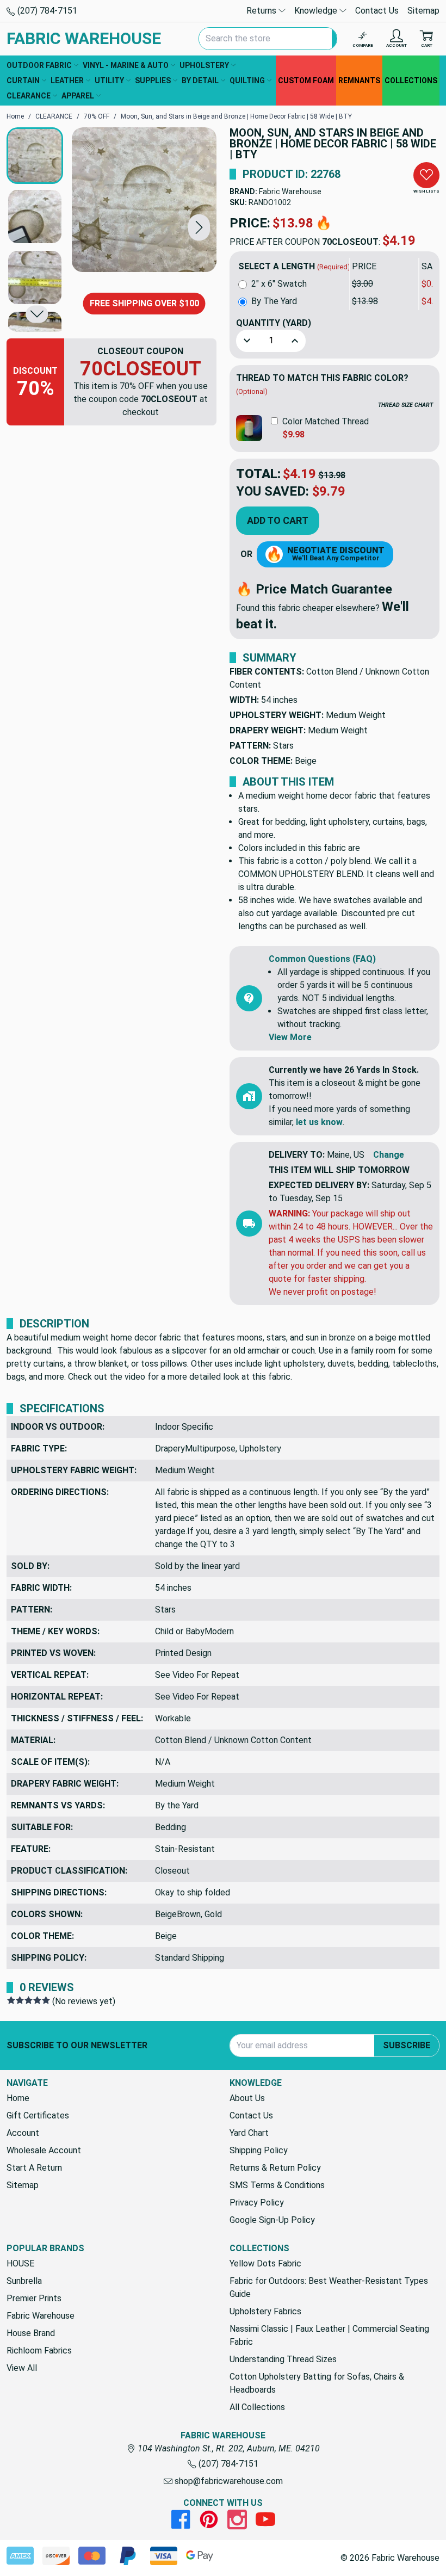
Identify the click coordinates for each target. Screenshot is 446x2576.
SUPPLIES (153, 81)
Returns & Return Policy (275, 2168)
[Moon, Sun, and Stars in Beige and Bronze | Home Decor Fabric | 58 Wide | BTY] (144, 200)
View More (290, 1037)
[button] (199, 227)
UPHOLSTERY (204, 65)
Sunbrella (24, 2281)
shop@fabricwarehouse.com (228, 2481)
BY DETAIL (200, 81)
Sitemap (423, 11)
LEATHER (67, 81)
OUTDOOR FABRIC (39, 65)
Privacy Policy (257, 2203)
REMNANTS (359, 81)
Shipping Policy (259, 2150)
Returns (262, 11)
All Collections (257, 2407)
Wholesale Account (44, 2150)
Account (23, 2133)
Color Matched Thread (326, 421)
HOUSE (20, 2263)
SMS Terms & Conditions (277, 2185)
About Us (247, 2098)
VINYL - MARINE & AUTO (126, 65)
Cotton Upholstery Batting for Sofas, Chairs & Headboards (317, 2383)
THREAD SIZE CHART (405, 405)
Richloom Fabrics (39, 2350)
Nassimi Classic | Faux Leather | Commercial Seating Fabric (329, 2335)
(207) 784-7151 (46, 11)
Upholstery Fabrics (265, 2311)
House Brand (31, 2333)
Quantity (274, 323)
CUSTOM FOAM (306, 81)
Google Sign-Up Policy (272, 2220)
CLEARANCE (29, 96)
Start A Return (34, 2168)
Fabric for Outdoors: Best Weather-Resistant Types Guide (329, 2287)
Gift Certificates (38, 2115)
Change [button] (389, 1155)
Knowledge (317, 11)
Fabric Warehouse (290, 191)
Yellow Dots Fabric (265, 2263)
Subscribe (407, 2045)
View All (22, 2368)
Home (18, 2098)
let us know (319, 1122)
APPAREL (78, 96)
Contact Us (377, 11)
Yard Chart (249, 2133)
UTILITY (109, 81)
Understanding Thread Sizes (283, 2359)
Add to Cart (278, 520)
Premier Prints (34, 2298)
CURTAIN (23, 81)
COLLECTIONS (411, 81)
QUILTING (247, 81)
